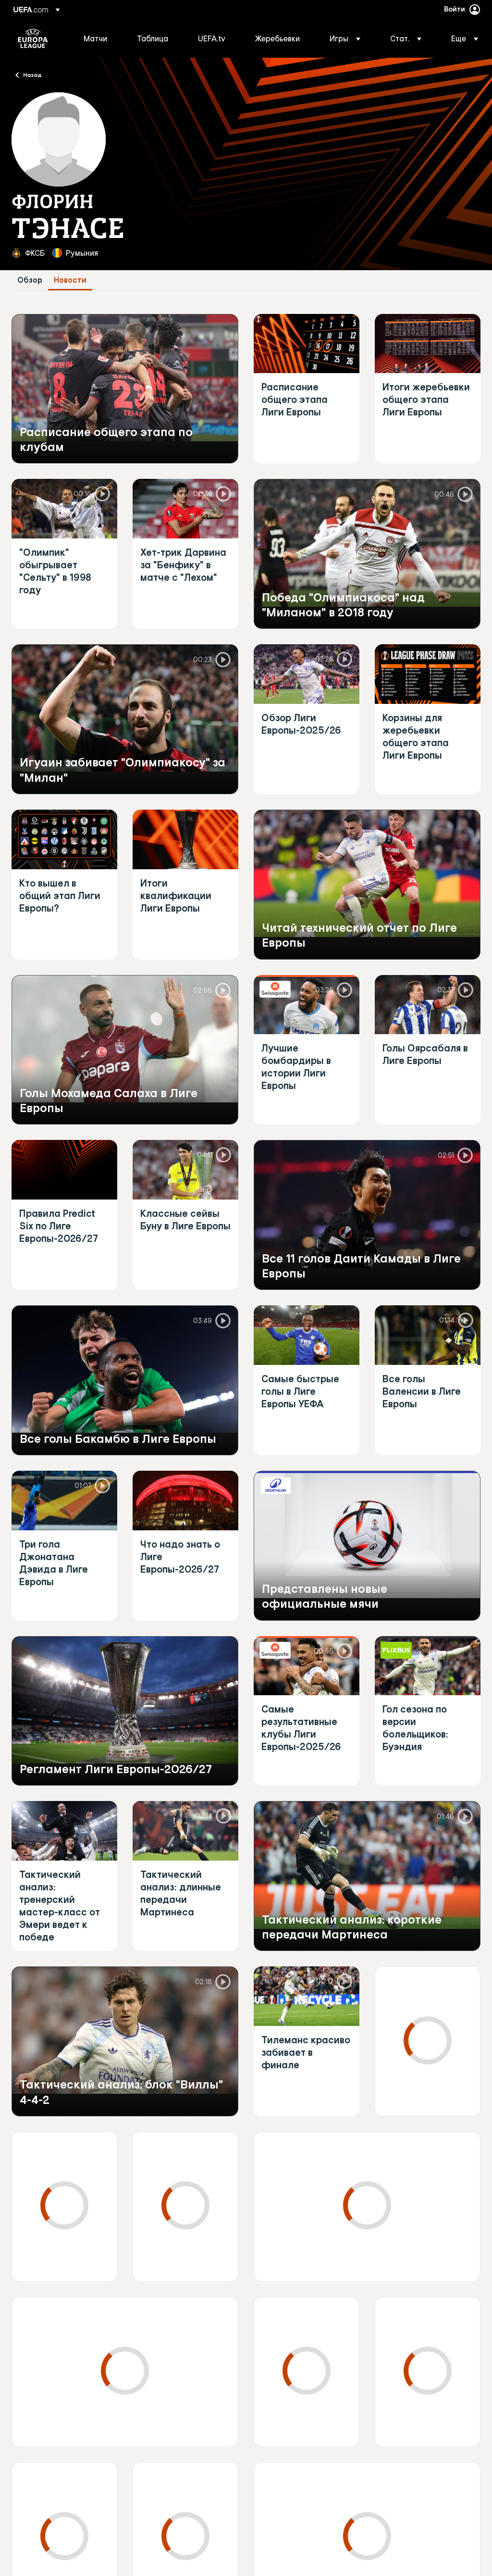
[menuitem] (98, 38)
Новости (70, 280)
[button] (345, 38)
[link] (95, 38)
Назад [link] (32, 75)
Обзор (30, 280)
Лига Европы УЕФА (33, 38)
